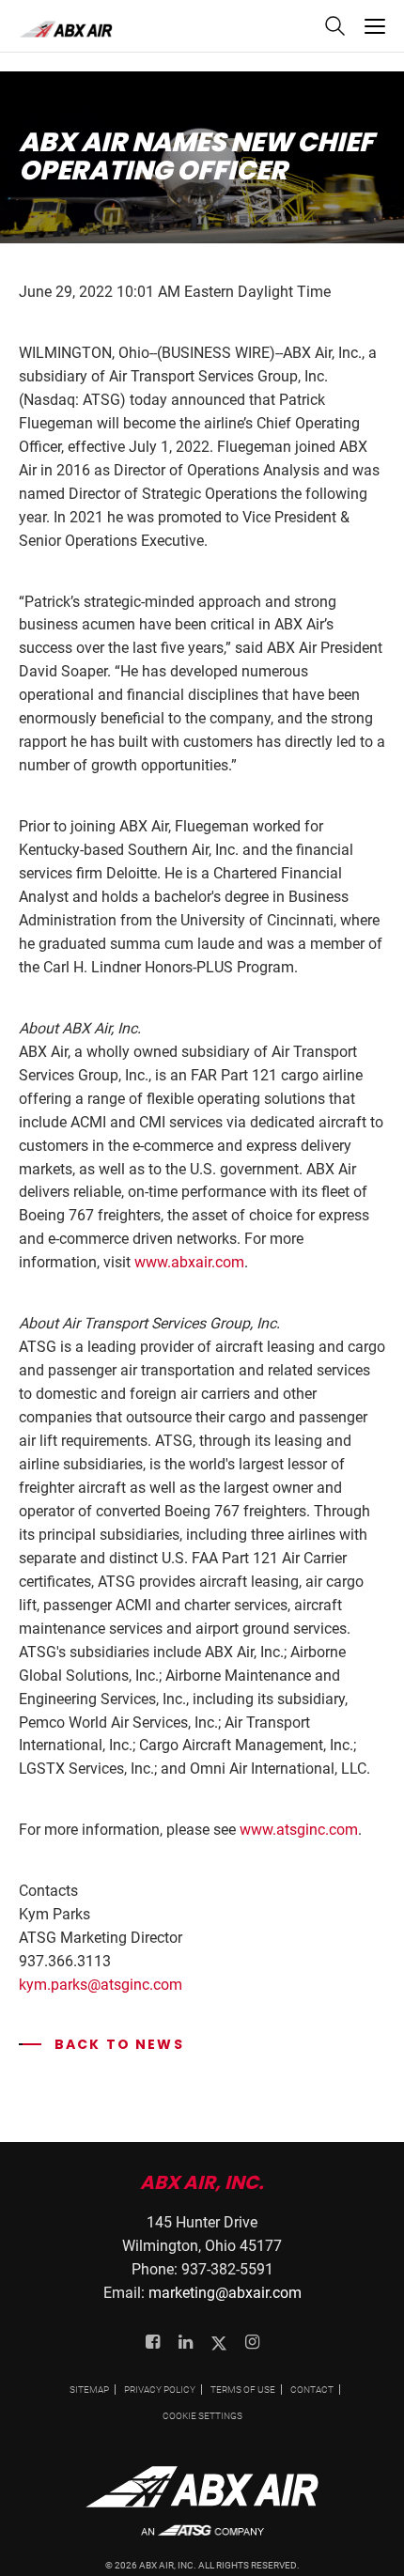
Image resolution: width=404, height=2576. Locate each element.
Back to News (101, 2044)
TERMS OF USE (243, 2390)
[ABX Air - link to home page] (66, 29)
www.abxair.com (189, 1262)
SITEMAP (89, 2390)
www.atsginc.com (299, 1830)
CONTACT (312, 2390)
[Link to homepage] (202, 2494)
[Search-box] (334, 31)
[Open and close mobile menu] (375, 26)
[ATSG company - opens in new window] (202, 2540)
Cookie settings (202, 2416)
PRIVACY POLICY (160, 2390)
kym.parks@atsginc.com (101, 1985)
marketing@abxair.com (225, 2293)
